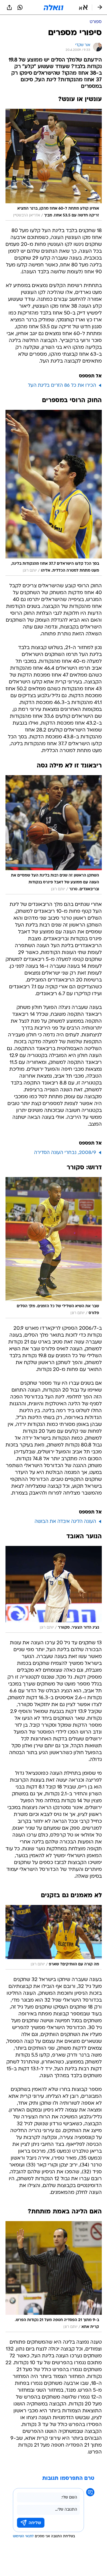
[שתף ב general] (9, 7)
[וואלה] (54, 7)
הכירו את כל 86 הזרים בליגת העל (62, 386)
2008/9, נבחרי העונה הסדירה (65, 1153)
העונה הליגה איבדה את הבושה (65, 1522)
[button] (83, 7)
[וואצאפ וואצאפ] (20, 7)
